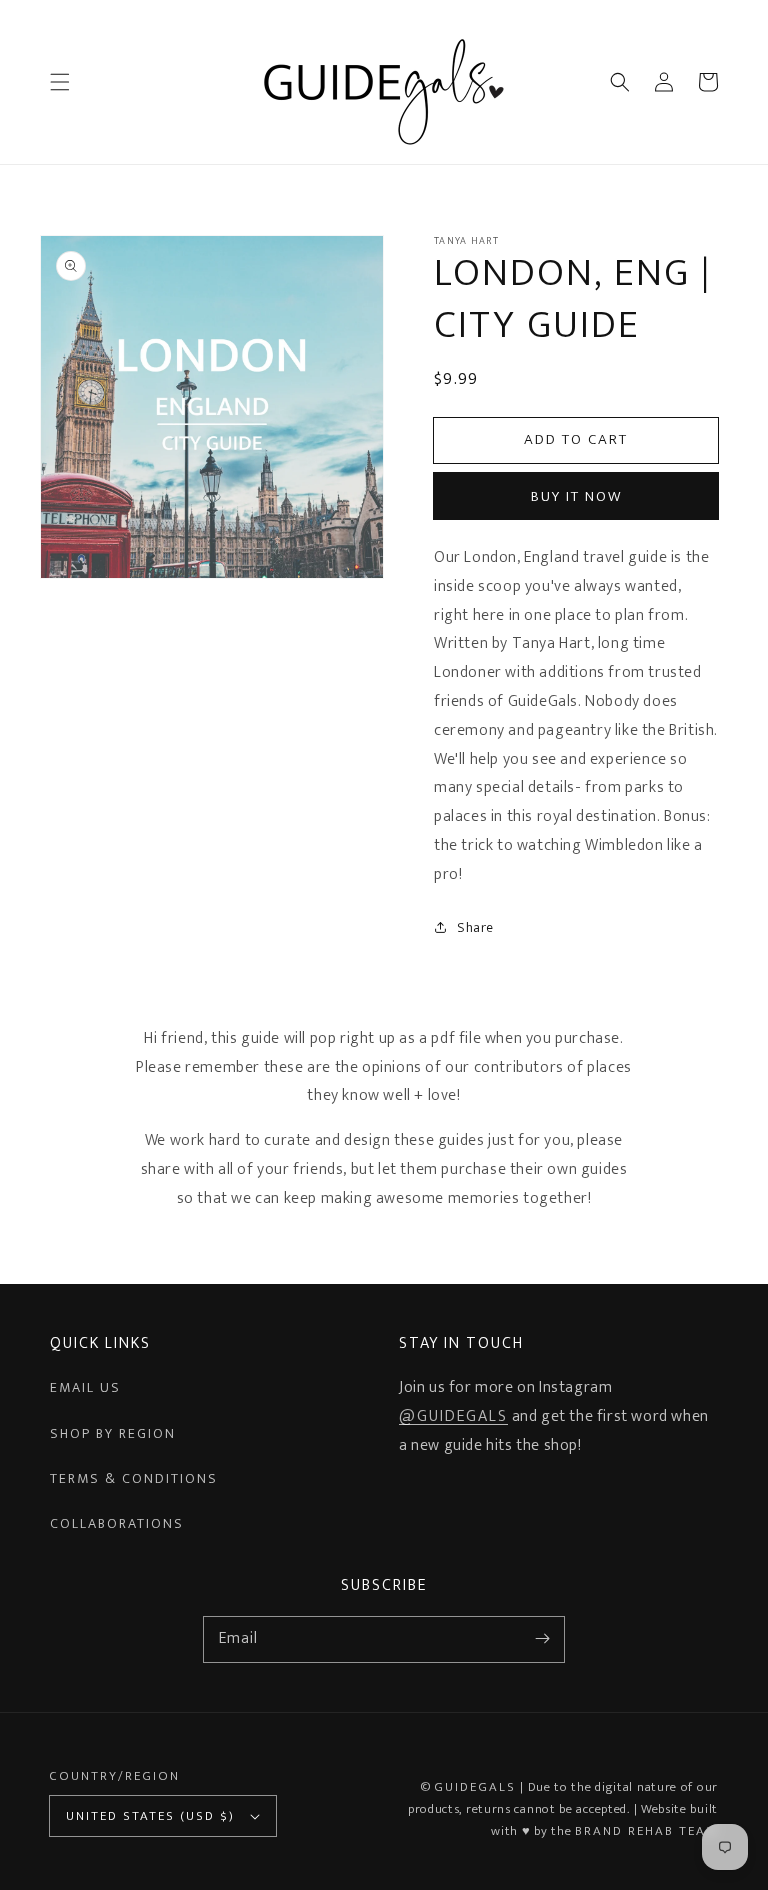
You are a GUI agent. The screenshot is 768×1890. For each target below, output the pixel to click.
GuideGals (475, 1787)
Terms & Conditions (134, 1478)
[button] (60, 82)
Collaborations (117, 1523)
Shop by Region (113, 1433)
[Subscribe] (542, 1639)
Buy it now (576, 496)
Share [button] (475, 927)
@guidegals (453, 1416)
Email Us (85, 1387)
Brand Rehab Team (646, 1831)
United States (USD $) (150, 1816)
